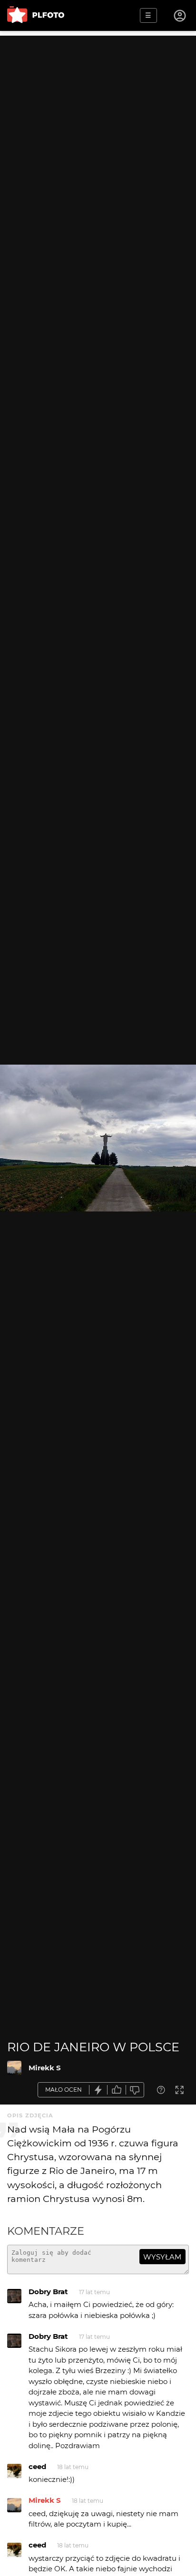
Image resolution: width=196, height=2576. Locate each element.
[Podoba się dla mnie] (117, 2090)
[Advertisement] (98, 134)
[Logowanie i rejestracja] (180, 16)
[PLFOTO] (36, 15)
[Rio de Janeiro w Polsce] (14, 2068)
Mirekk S (45, 2068)
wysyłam (162, 2257)
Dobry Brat (48, 2292)
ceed (37, 2466)
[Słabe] (135, 2090)
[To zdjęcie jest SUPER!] (98, 2090)
